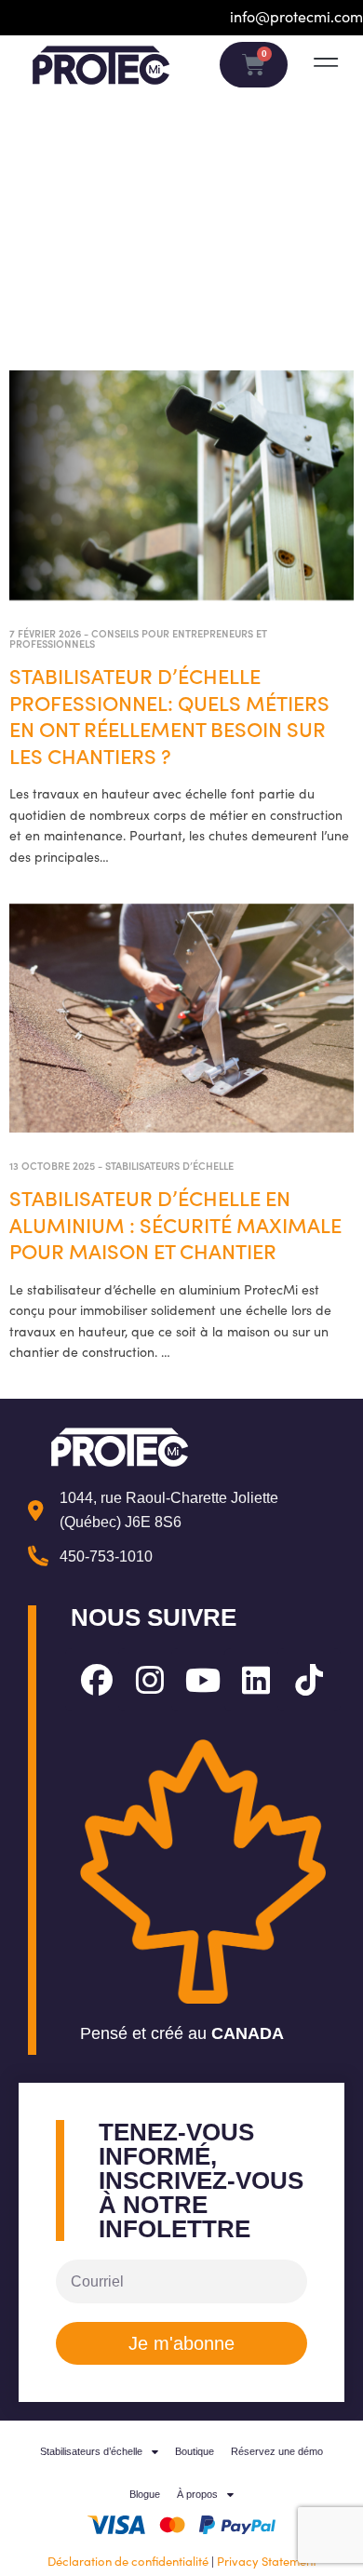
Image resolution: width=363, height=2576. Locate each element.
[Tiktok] (309, 1680)
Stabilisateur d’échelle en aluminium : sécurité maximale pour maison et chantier (175, 1224)
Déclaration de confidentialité (128, 2561)
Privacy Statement (267, 2561)
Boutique (195, 2451)
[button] (325, 63)
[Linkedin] (256, 1680)
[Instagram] (150, 1680)
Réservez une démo (277, 2451)
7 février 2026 (45, 633)
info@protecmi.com (296, 16)
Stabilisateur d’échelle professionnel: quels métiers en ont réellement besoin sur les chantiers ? (169, 715)
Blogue (145, 2494)
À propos (197, 2494)
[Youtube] (203, 1680)
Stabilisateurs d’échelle (169, 1165)
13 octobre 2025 (52, 1165)
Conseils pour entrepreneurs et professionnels (138, 638)
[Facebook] (97, 1680)
